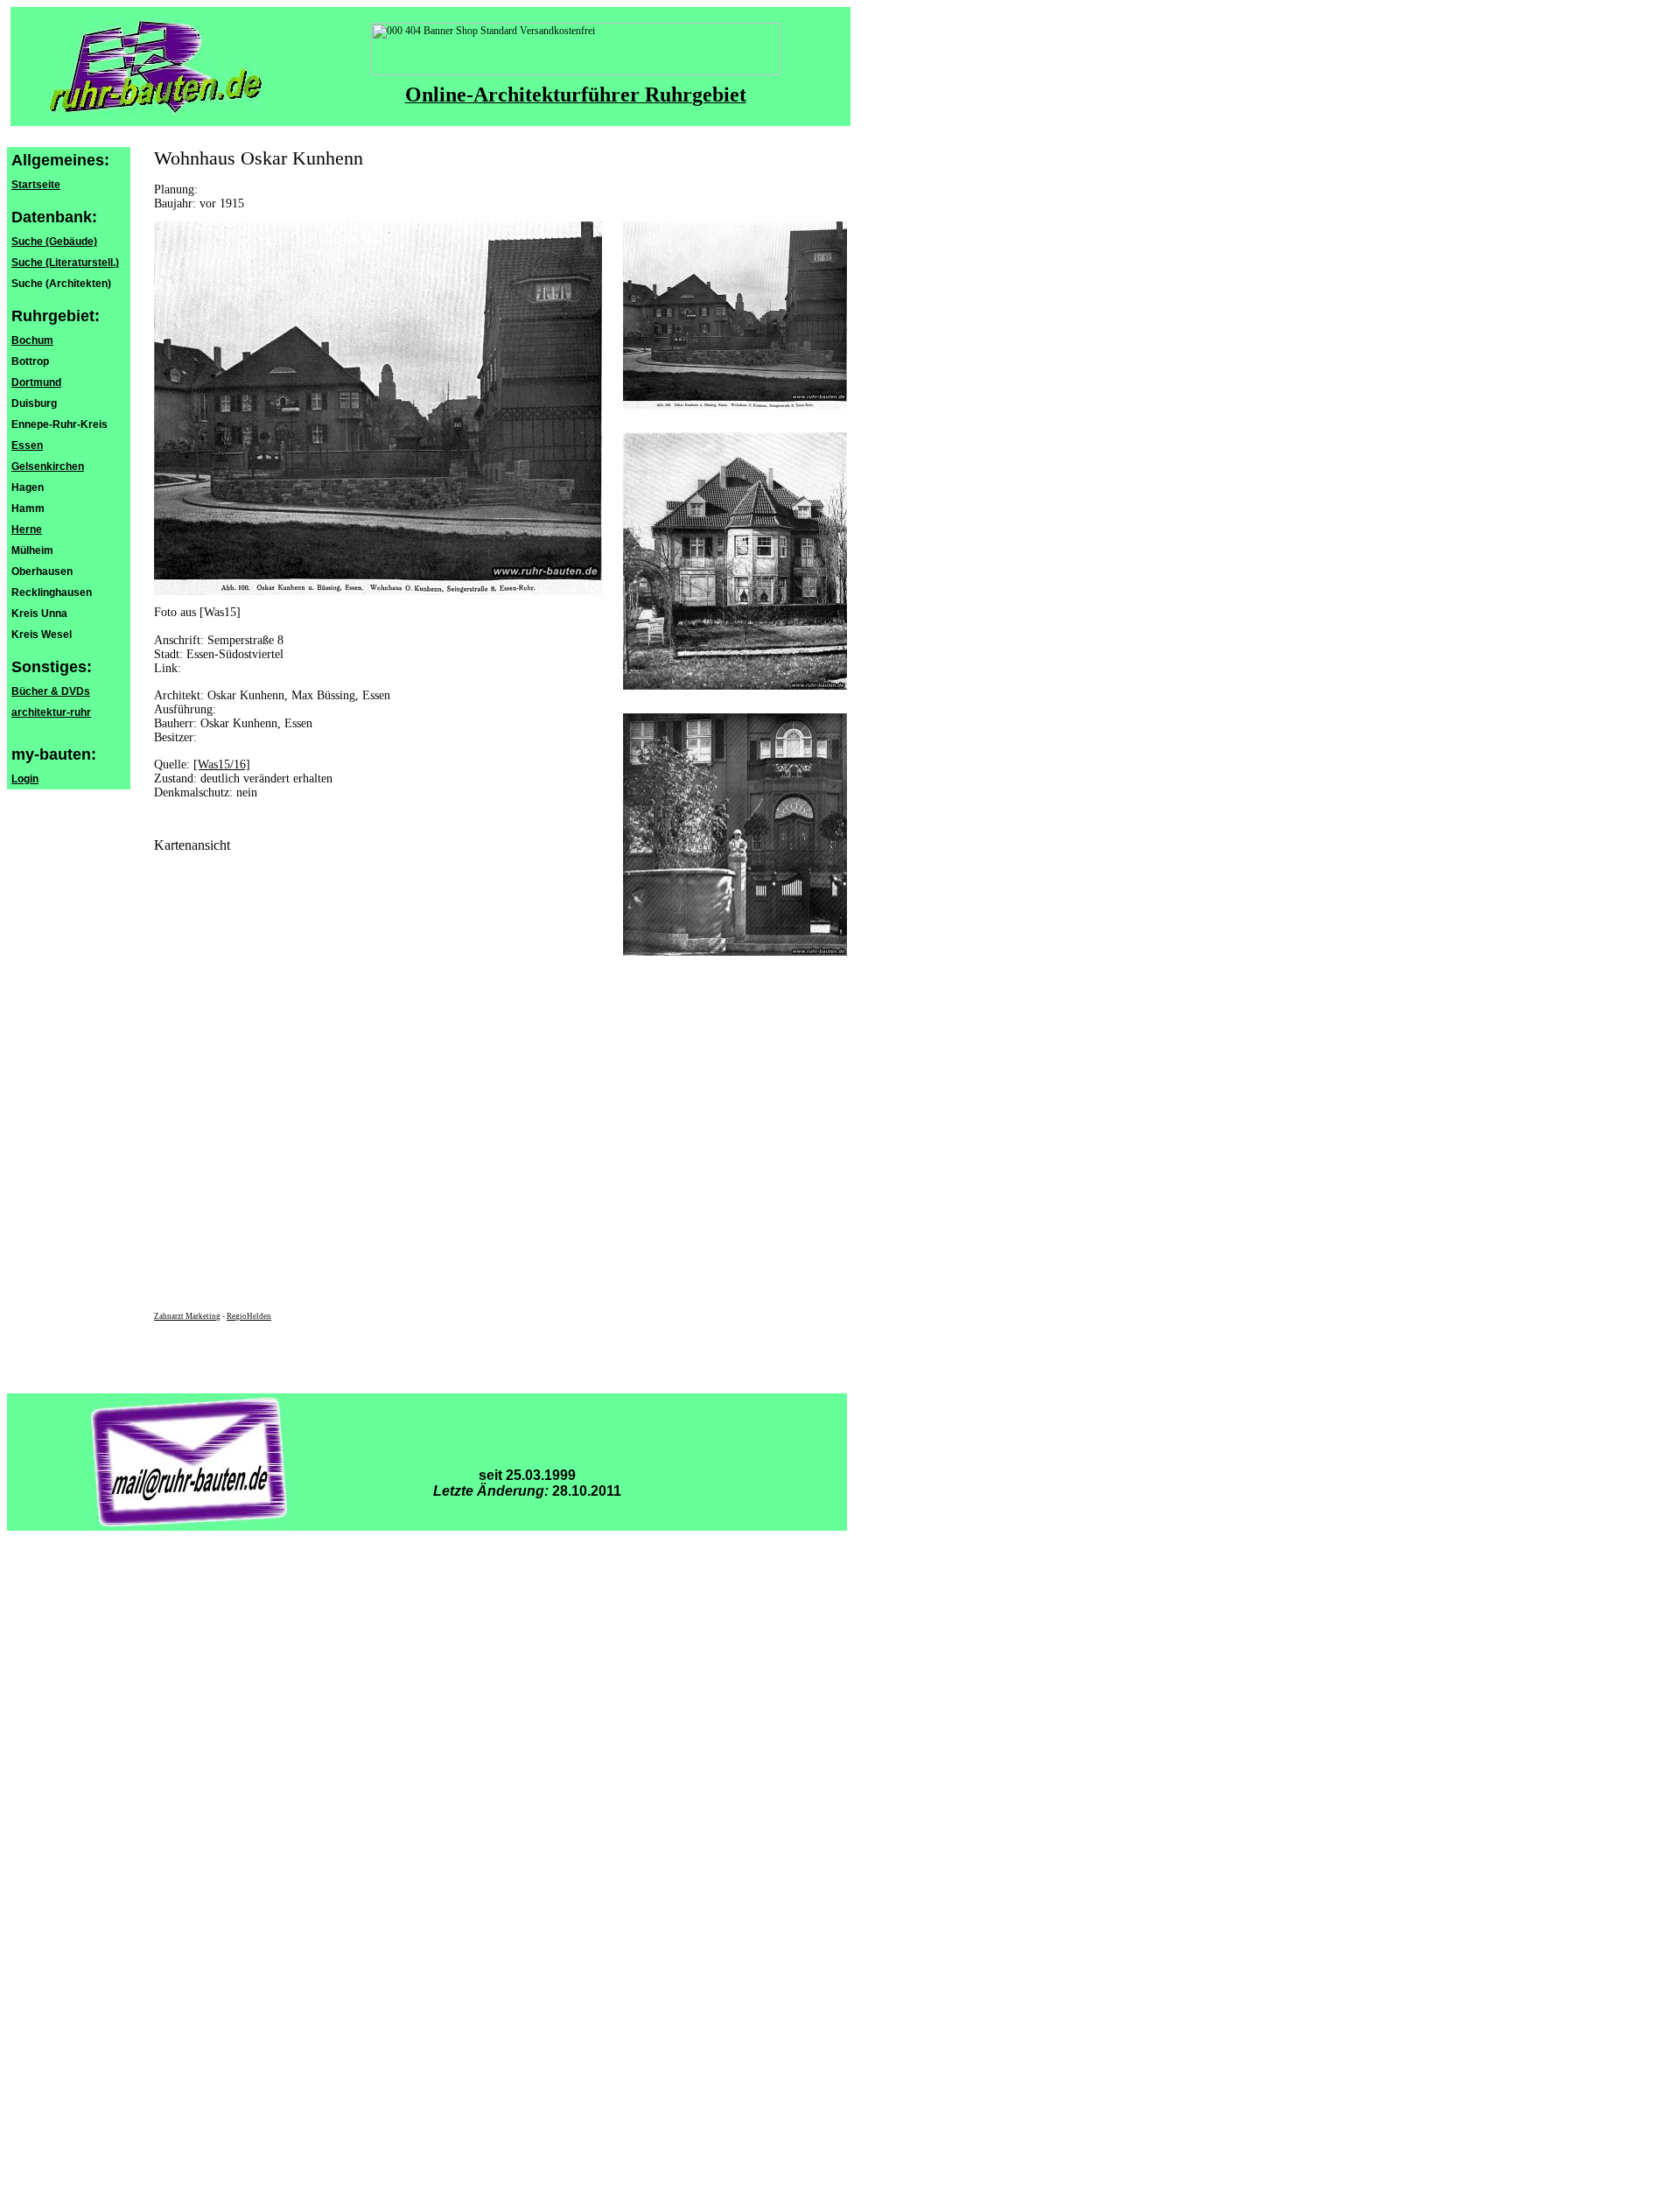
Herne (27, 529)
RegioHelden (249, 1316)
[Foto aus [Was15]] (735, 405)
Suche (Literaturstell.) (65, 263)
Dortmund (36, 382)
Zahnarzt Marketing (187, 1316)
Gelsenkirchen (48, 466)
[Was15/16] (222, 764)
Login (25, 779)
